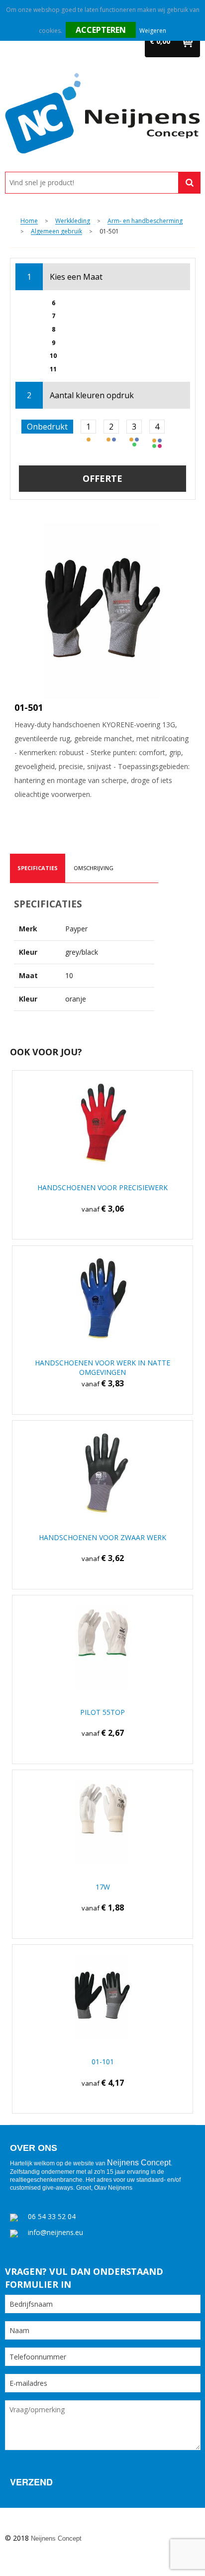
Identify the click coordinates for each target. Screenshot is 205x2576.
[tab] (38, 868)
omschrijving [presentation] (94, 868)
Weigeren (153, 31)
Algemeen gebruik (56, 232)
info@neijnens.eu (55, 2232)
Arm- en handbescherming (145, 221)
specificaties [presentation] (38, 868)
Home (29, 221)
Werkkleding (73, 221)
